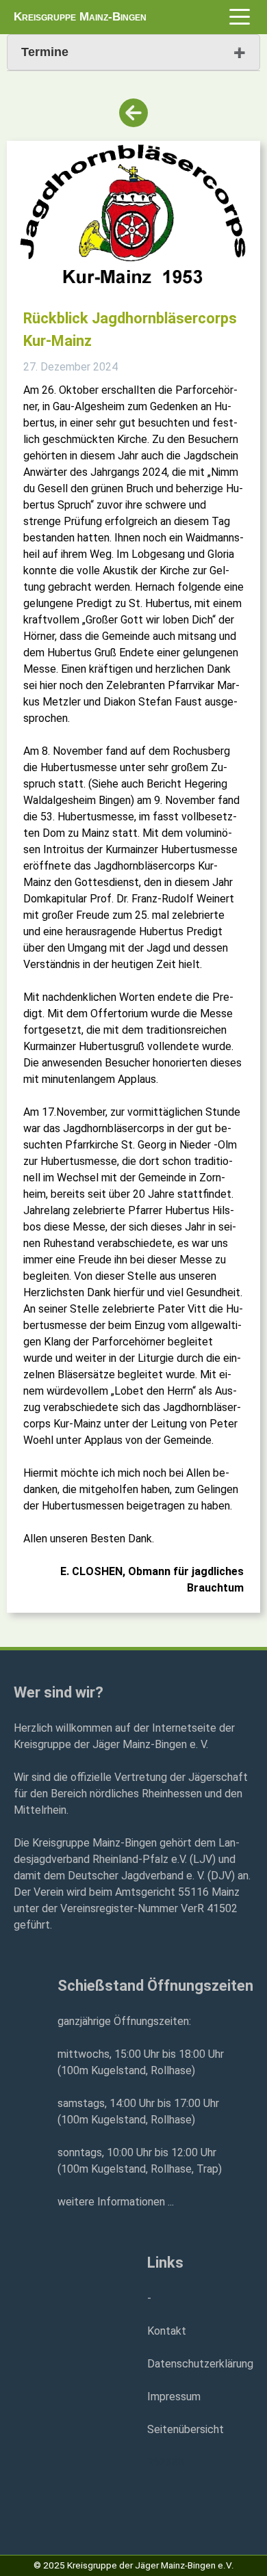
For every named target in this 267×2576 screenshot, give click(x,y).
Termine (45, 52)
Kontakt (167, 2331)
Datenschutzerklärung (200, 2364)
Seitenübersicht (186, 2429)
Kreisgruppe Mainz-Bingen (80, 17)
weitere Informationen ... (116, 2202)
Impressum (174, 2397)
